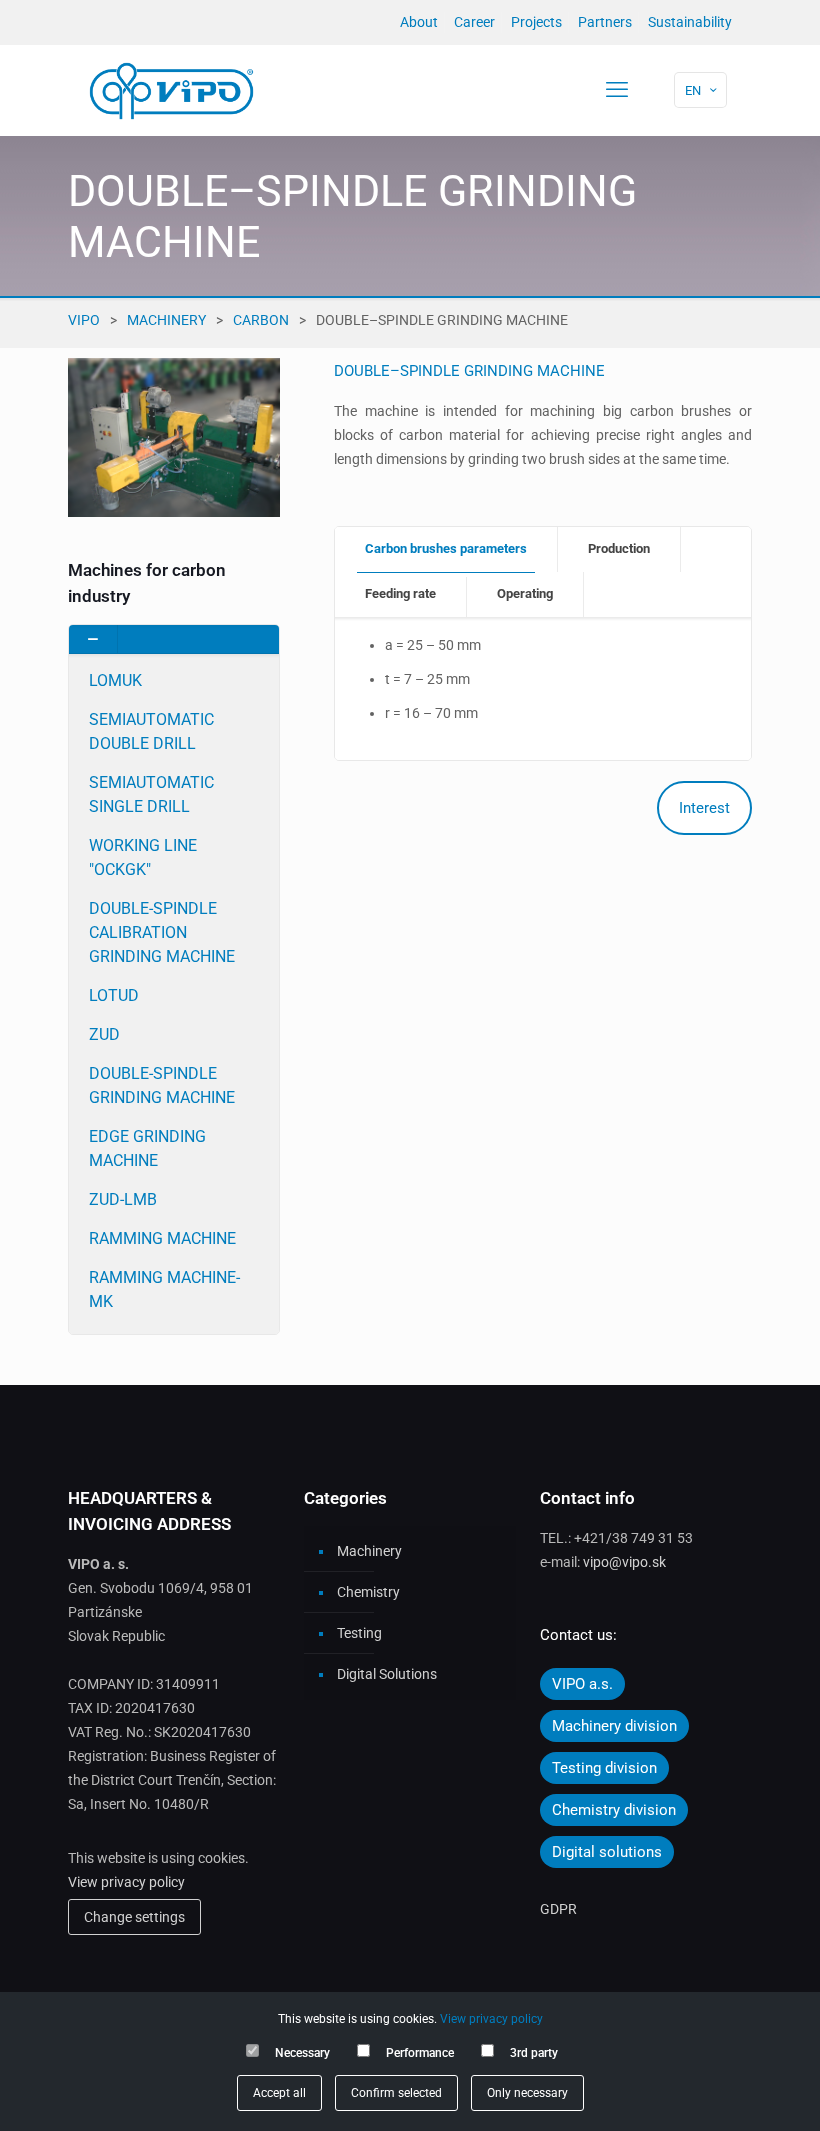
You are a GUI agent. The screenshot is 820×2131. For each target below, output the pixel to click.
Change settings (134, 1917)
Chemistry (368, 1592)
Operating (525, 593)
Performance (420, 2053)
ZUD (104, 1034)
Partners (605, 22)
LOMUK (115, 680)
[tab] (446, 549)
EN (693, 90)
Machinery (166, 320)
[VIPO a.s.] (171, 90)
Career (474, 22)
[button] (174, 979)
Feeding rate (400, 593)
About (419, 22)
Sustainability (690, 22)
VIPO (84, 320)
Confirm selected (396, 2093)
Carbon (261, 320)
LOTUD (114, 995)
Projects (536, 22)
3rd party (534, 2053)
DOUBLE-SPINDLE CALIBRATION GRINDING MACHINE (162, 932)
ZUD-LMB (123, 1199)
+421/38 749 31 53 (633, 1538)
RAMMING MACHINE (162, 1238)
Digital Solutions (387, 1674)
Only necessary (527, 2093)
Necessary (302, 2053)
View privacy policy (126, 1882)
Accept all (279, 2093)
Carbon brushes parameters (446, 548)
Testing (359, 1633)
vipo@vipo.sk (624, 1562)
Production (619, 548)
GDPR (558, 1909)
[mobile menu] (617, 90)
